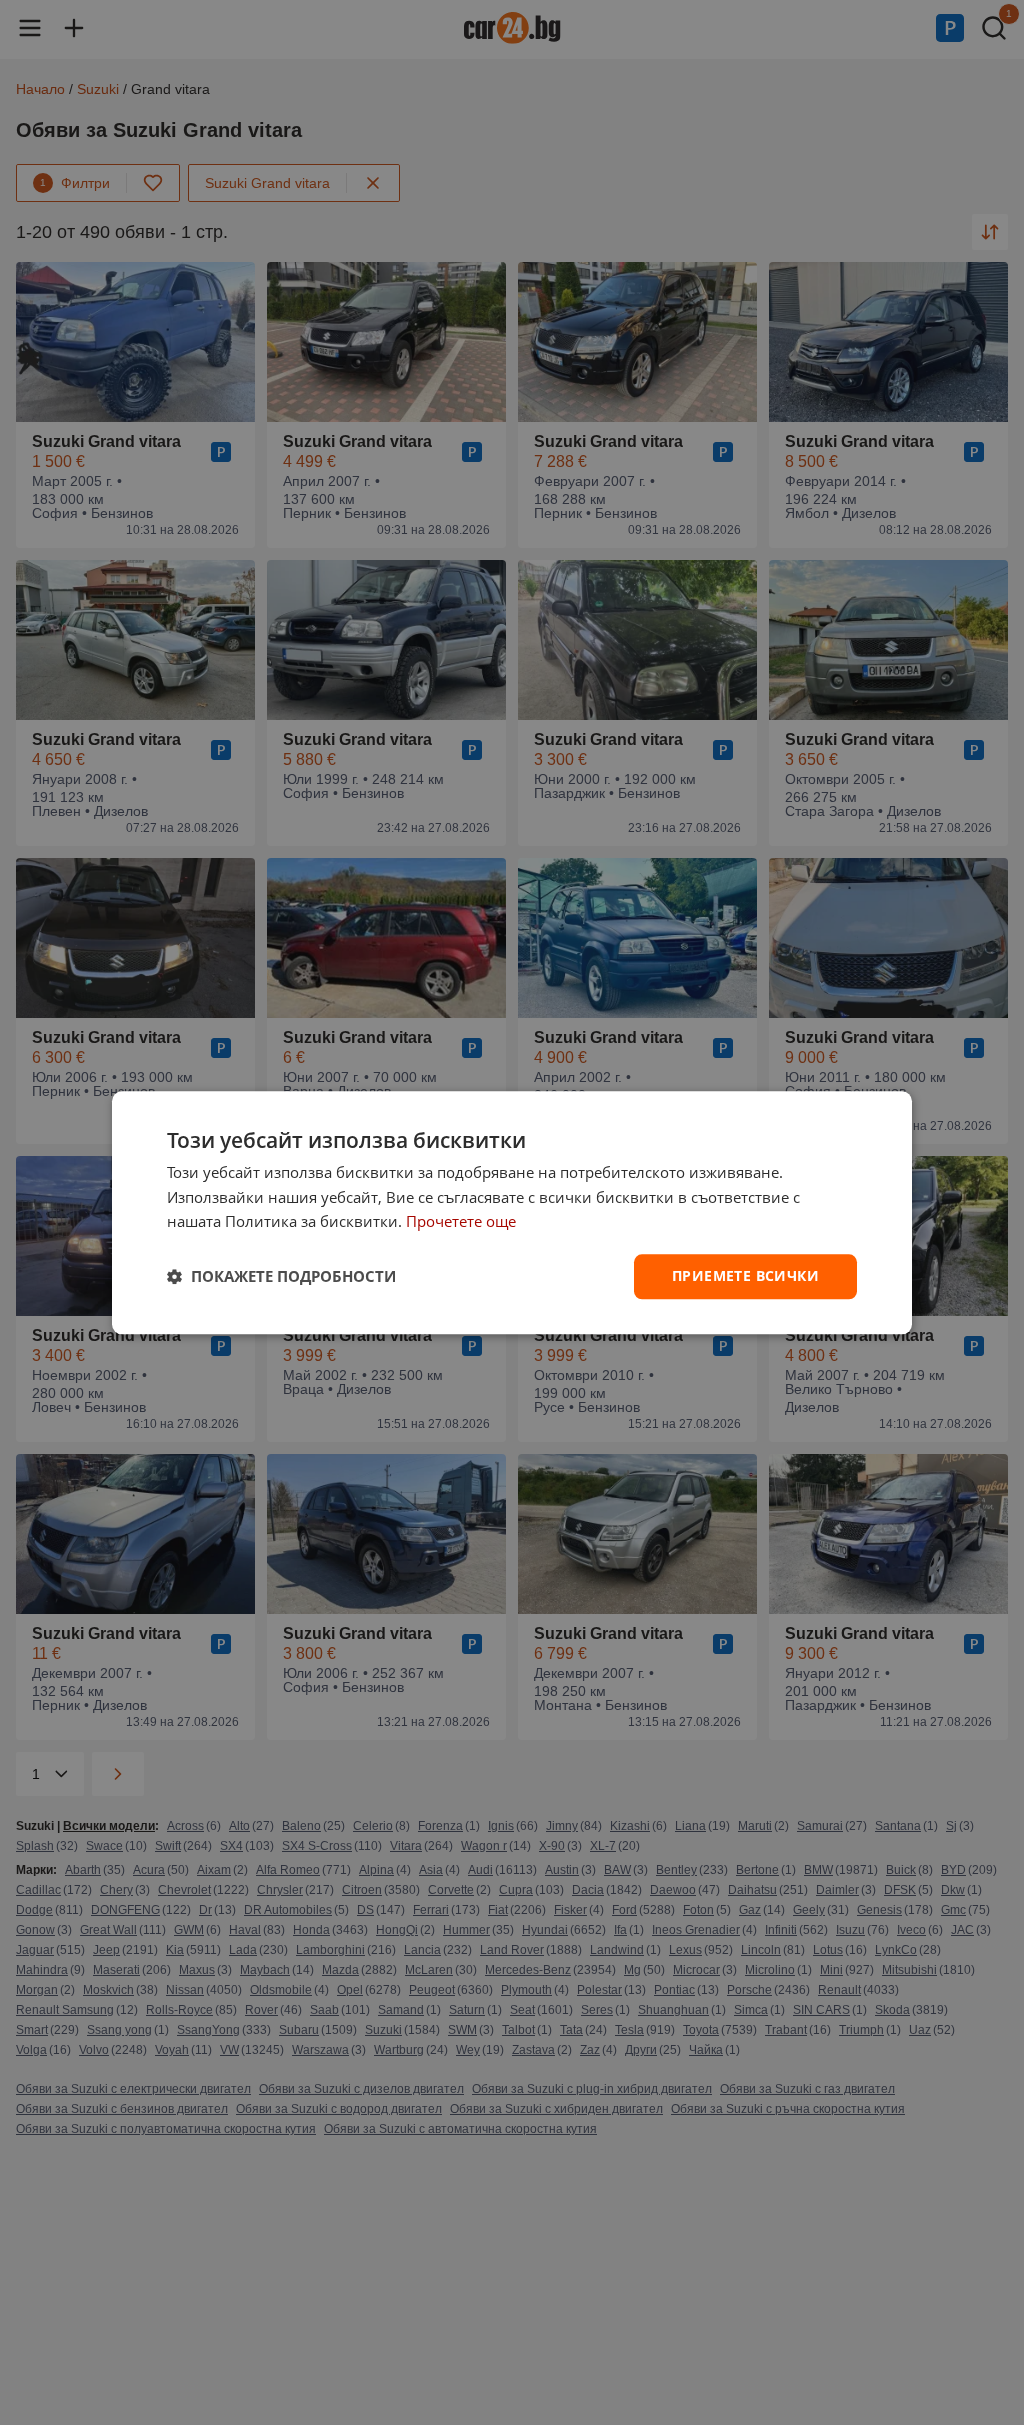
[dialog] (512, 1212)
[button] (281, 1277)
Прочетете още (461, 1222)
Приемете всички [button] (745, 1275)
